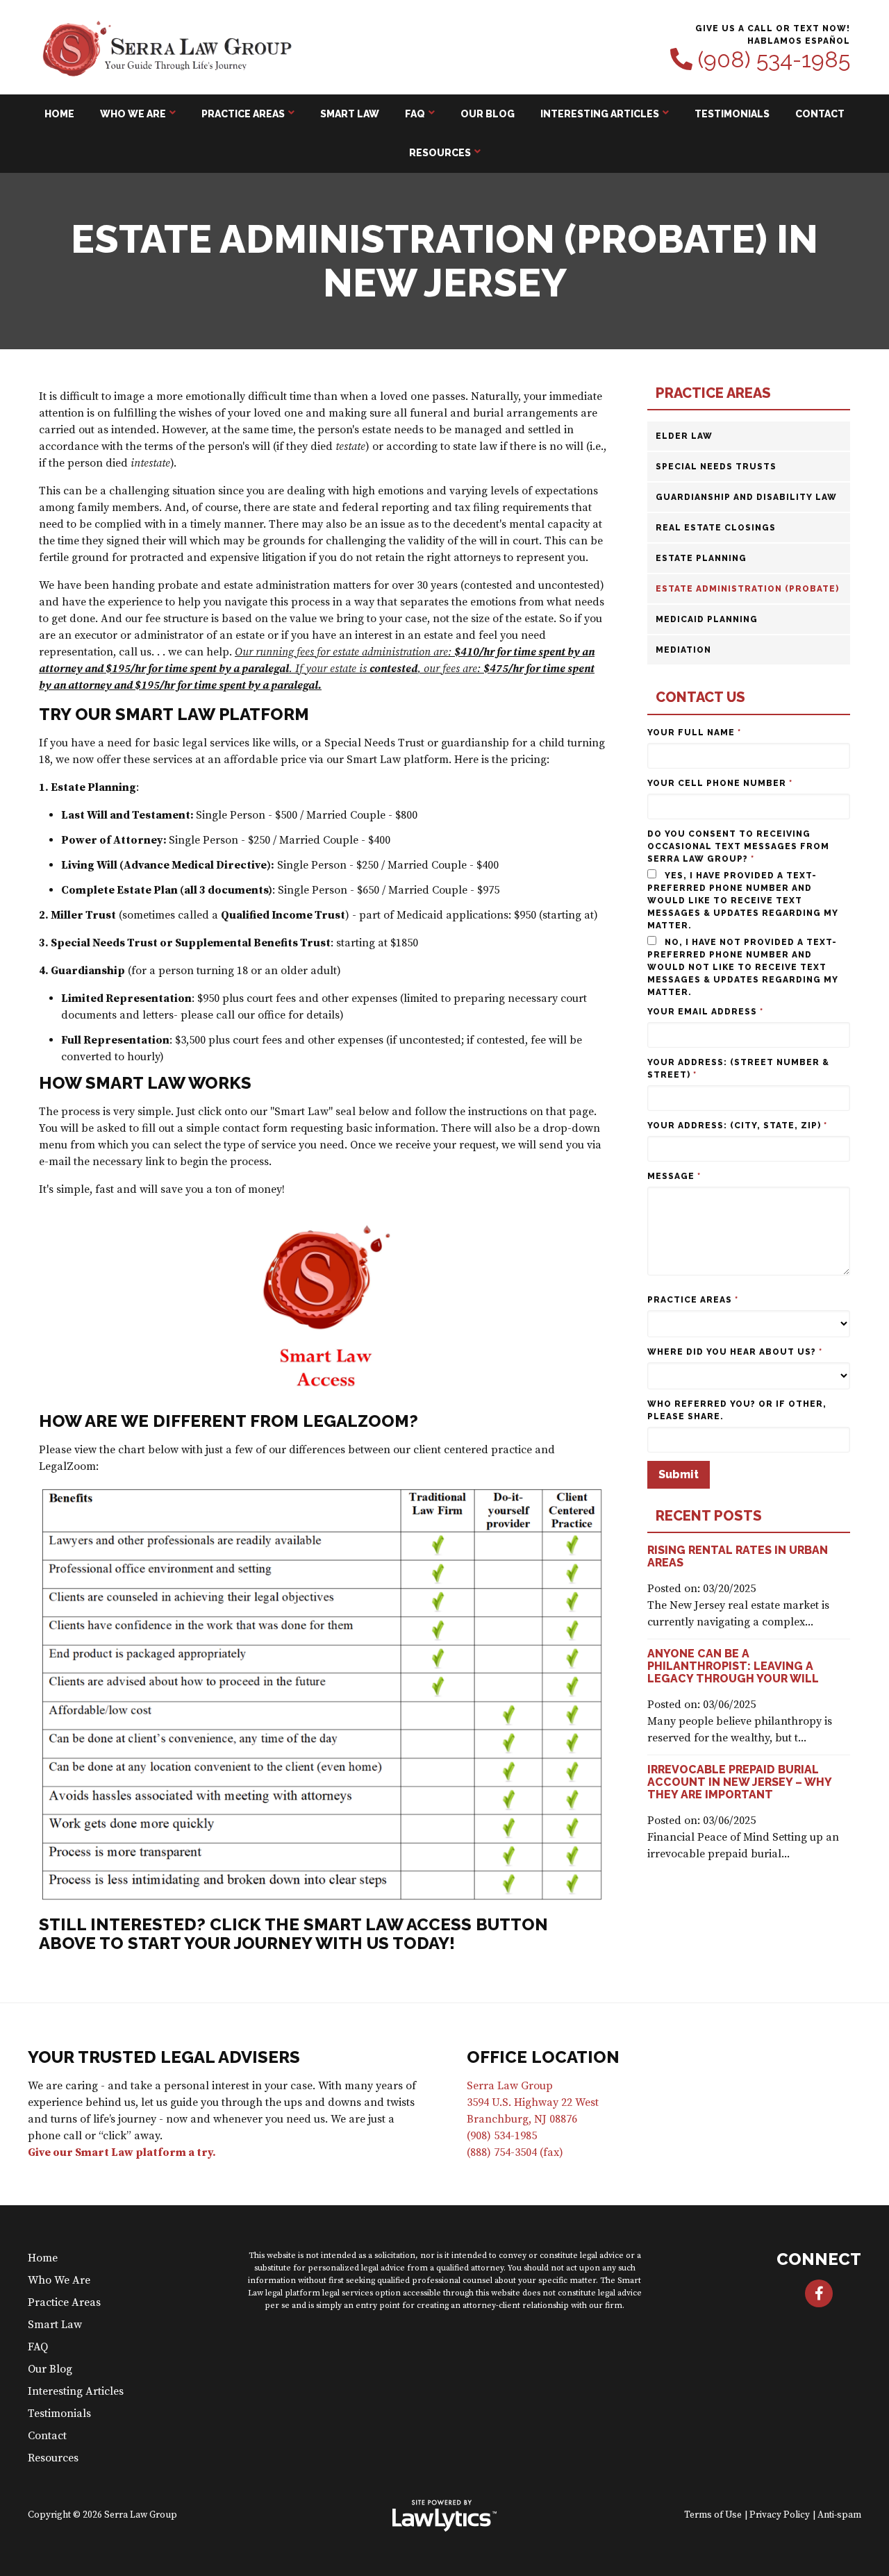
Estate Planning (701, 558)
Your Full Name (694, 733)
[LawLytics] (444, 2516)
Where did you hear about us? (735, 1352)
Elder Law (684, 436)
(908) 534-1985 (774, 60)
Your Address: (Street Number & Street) (738, 1069)
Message (674, 1176)
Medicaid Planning (707, 619)
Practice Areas (243, 114)
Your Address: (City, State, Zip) (737, 1126)
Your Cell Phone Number (720, 783)
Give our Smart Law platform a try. (122, 2152)
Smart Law (350, 114)
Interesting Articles (600, 114)
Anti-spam (839, 2515)
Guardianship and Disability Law (746, 497)
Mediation (683, 650)
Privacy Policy (780, 2515)
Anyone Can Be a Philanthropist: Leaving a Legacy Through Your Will (733, 1666)
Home (59, 114)
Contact (820, 114)
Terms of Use (713, 2515)
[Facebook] (819, 2293)
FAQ (415, 114)
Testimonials (732, 114)
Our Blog (488, 114)
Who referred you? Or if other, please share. (737, 1410)
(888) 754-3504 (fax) (515, 2152)
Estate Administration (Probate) (747, 589)
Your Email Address (705, 1012)
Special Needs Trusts (716, 467)
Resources (440, 153)
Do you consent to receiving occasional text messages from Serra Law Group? (738, 846)
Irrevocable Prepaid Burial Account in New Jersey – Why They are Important (739, 1782)
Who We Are (133, 114)
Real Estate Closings (716, 528)
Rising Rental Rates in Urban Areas (738, 1556)
